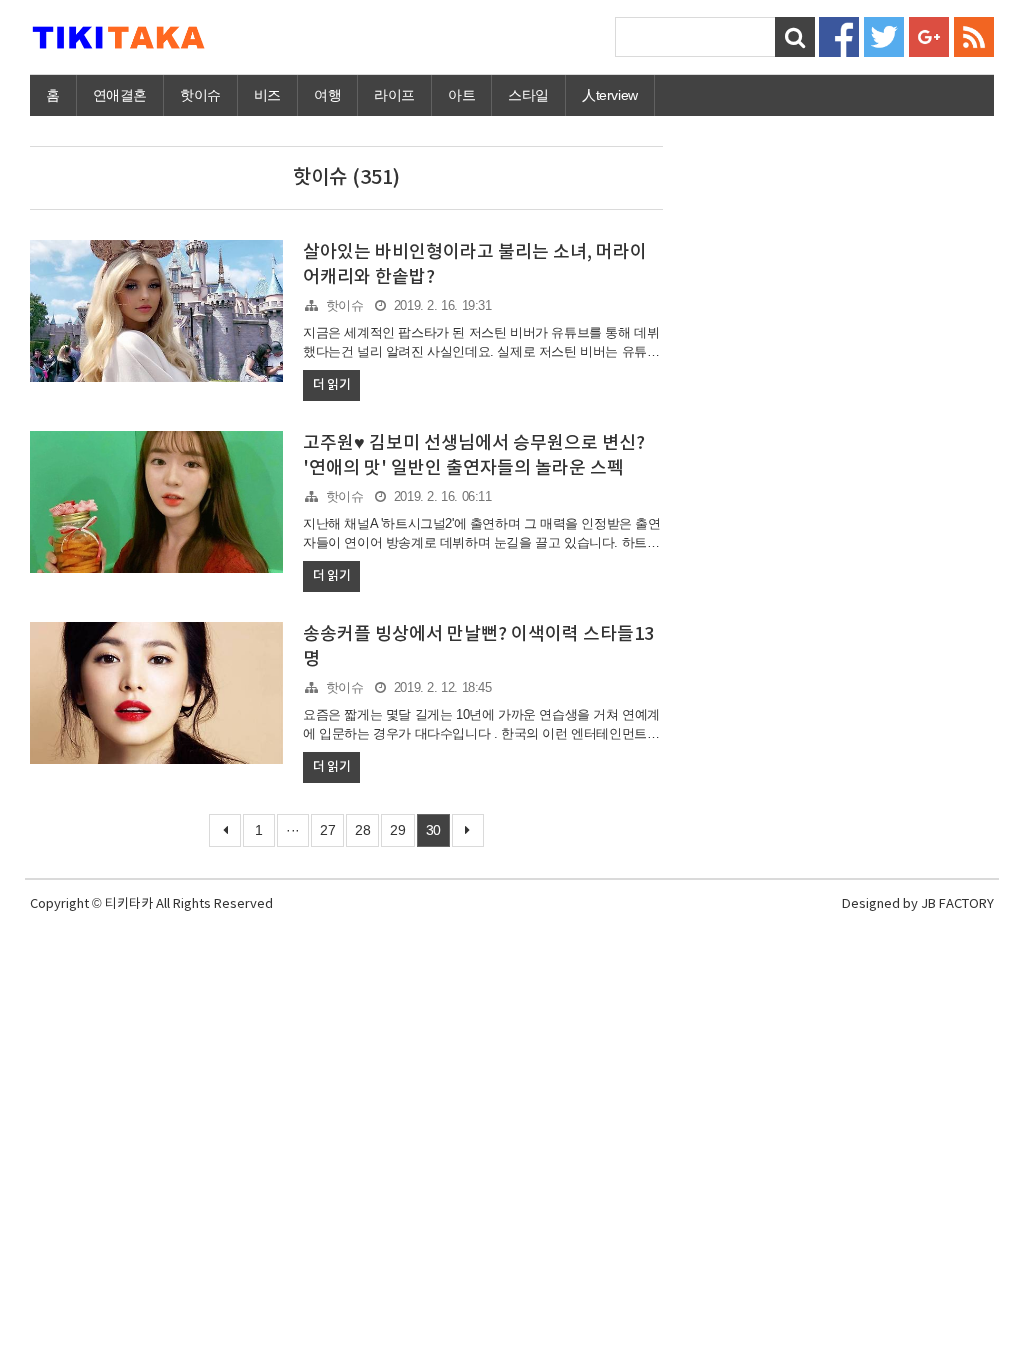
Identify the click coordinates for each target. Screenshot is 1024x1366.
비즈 (267, 95)
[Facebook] (839, 35)
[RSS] (974, 35)
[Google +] (929, 35)
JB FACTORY (957, 904)
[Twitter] (884, 35)
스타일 (528, 95)
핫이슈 (200, 95)
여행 (327, 95)
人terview (610, 95)
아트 (461, 95)
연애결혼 (120, 95)
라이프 (394, 95)
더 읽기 (331, 385)
